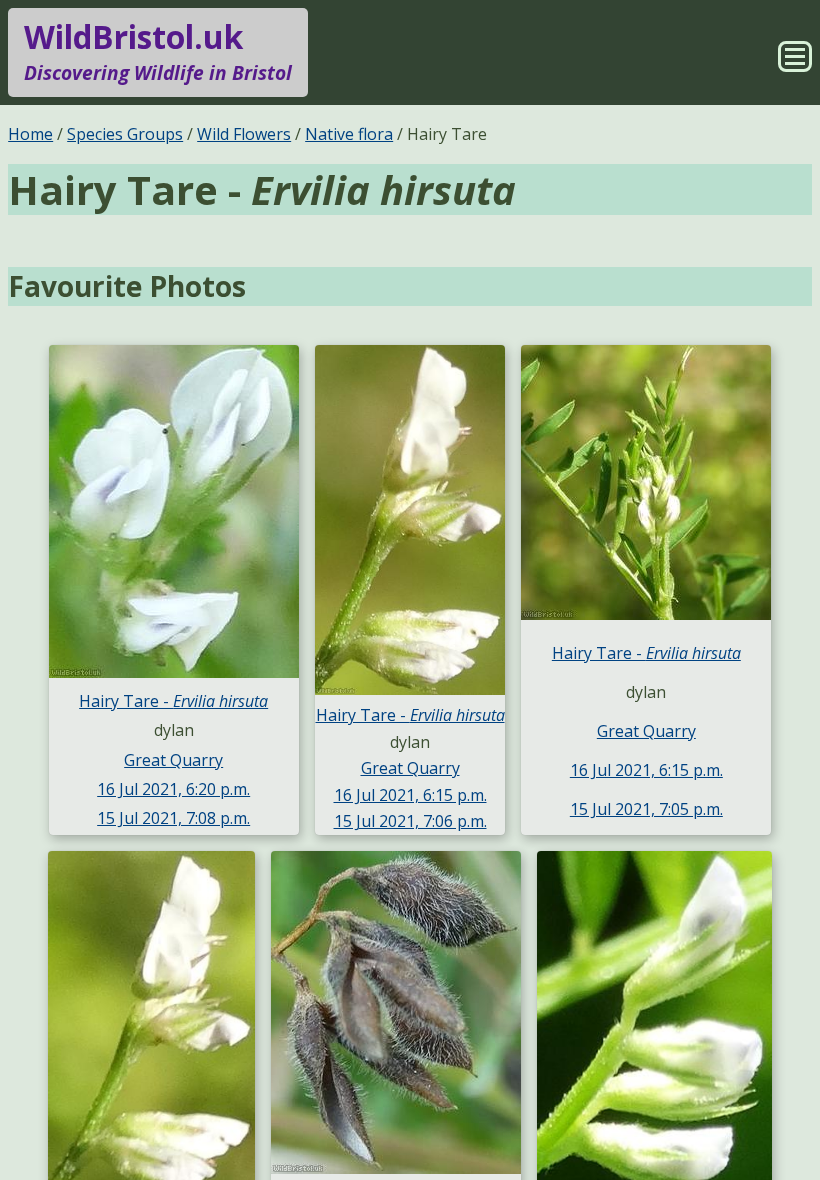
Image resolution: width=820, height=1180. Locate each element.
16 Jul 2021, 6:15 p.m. (410, 795)
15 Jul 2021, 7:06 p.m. (410, 821)
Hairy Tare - (173, 701)
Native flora (349, 134)
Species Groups (125, 134)
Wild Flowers (244, 134)
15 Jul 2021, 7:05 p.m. (646, 809)
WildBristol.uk (158, 50)
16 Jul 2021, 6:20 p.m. (173, 789)
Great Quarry (173, 760)
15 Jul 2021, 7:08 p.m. (173, 818)
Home (30, 134)
